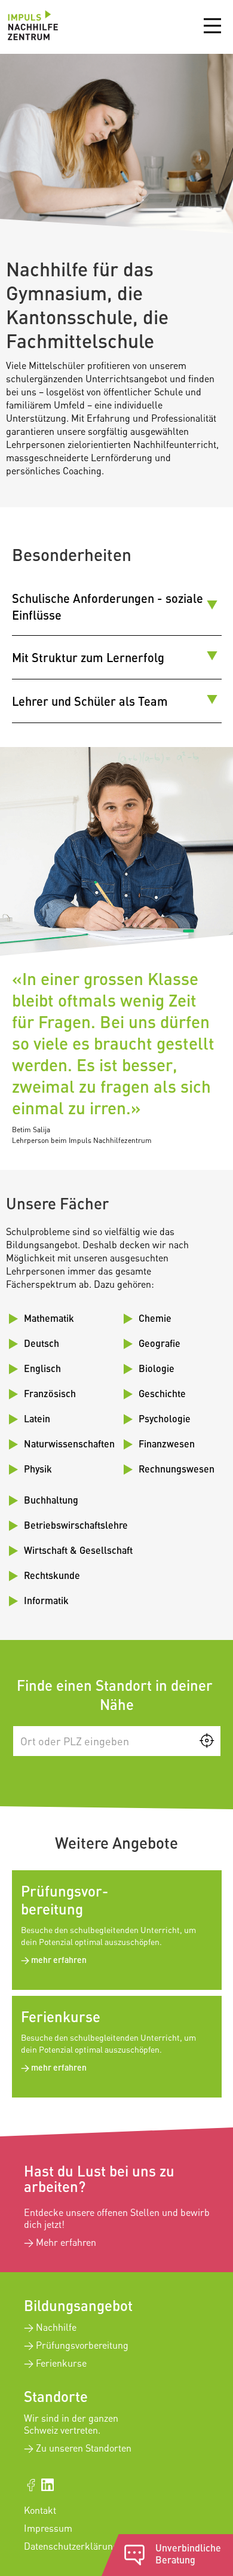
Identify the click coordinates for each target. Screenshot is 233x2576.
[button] (212, 23)
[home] (30, 27)
